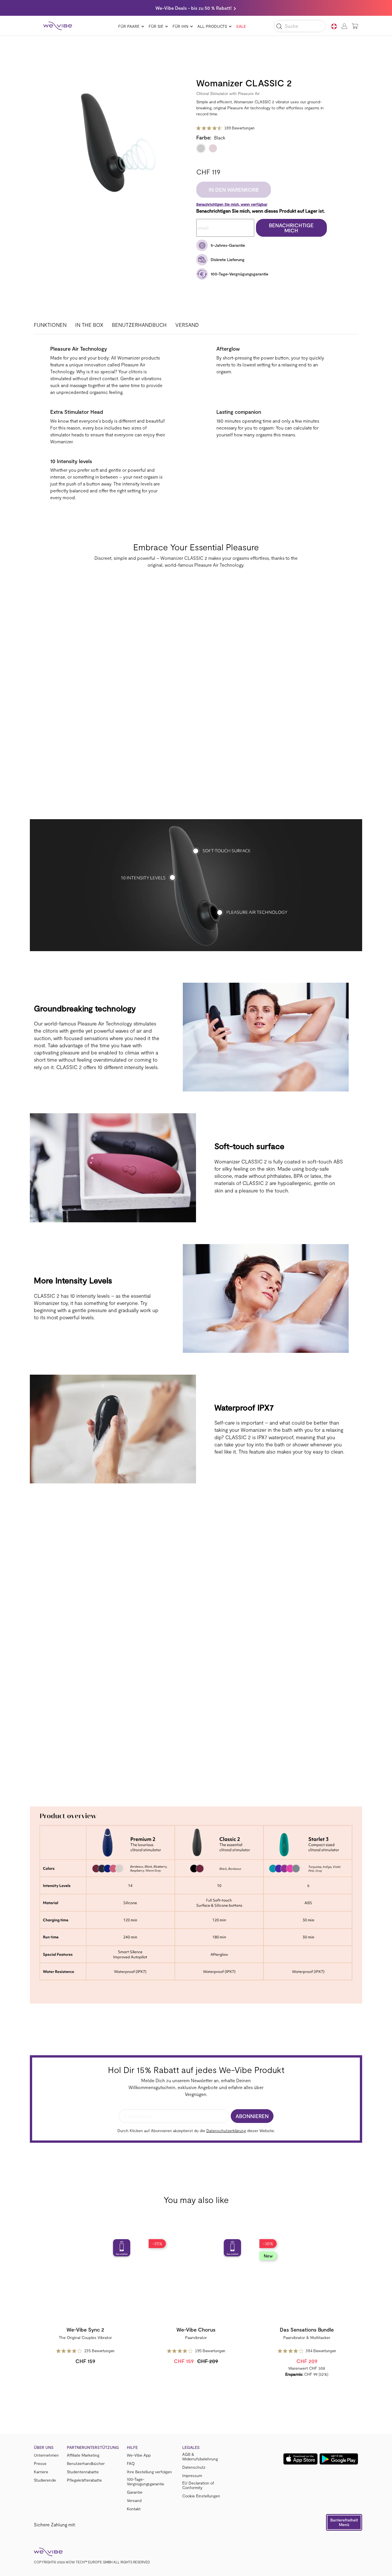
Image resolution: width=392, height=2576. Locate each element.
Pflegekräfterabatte (84, 2480)
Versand (187, 325)
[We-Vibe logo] (58, 26)
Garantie (135, 2492)
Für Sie (156, 26)
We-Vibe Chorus (196, 2330)
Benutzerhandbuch (139, 325)
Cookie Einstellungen (201, 2496)
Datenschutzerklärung (226, 2131)
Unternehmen (46, 2455)
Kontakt (134, 2509)
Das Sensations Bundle (307, 2330)
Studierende (45, 2480)
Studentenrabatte (83, 2472)
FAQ (131, 2464)
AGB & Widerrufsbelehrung (200, 2457)
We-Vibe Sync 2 (85, 2330)
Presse (40, 2464)
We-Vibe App (139, 2455)
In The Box (89, 325)
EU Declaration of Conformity (198, 2485)
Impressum (192, 2476)
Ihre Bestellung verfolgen (149, 2472)
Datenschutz (194, 2467)
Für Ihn (180, 26)
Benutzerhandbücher (86, 2464)
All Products (212, 26)
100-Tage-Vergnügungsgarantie (145, 2482)
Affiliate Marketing (83, 2455)
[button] (344, 2522)
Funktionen (50, 325)
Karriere (41, 2472)
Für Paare (129, 26)
